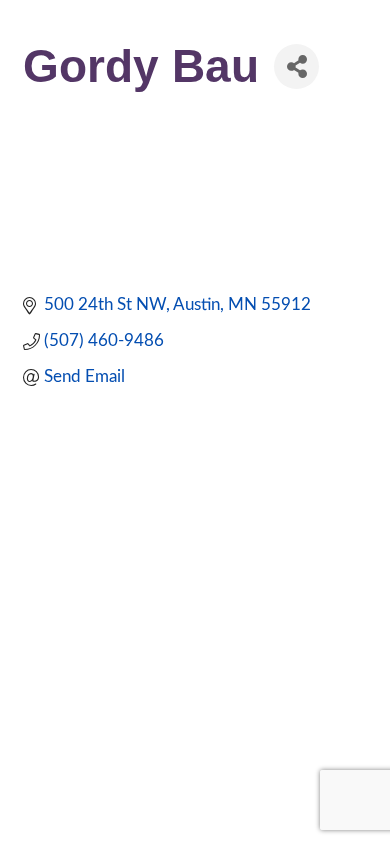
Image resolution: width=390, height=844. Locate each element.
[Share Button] (296, 66)
